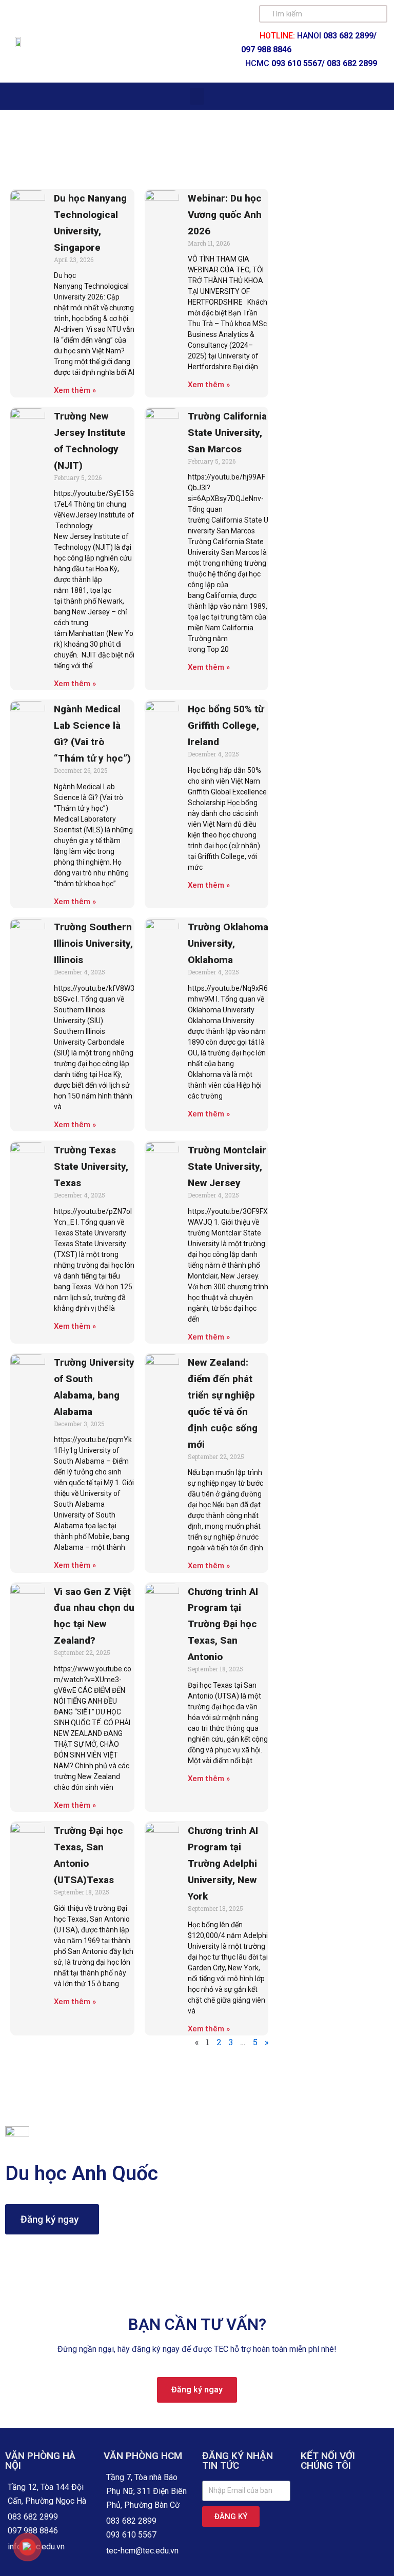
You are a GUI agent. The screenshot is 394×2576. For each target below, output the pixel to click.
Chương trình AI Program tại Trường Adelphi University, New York (223, 1863)
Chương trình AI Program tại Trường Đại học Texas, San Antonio (223, 1624)
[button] (197, 96)
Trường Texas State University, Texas (91, 1166)
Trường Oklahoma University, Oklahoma (228, 943)
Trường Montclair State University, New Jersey (227, 1166)
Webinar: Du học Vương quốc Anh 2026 (225, 215)
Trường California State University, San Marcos (227, 433)
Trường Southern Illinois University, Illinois (93, 943)
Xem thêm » (75, 390)
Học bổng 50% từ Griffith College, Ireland (226, 725)
